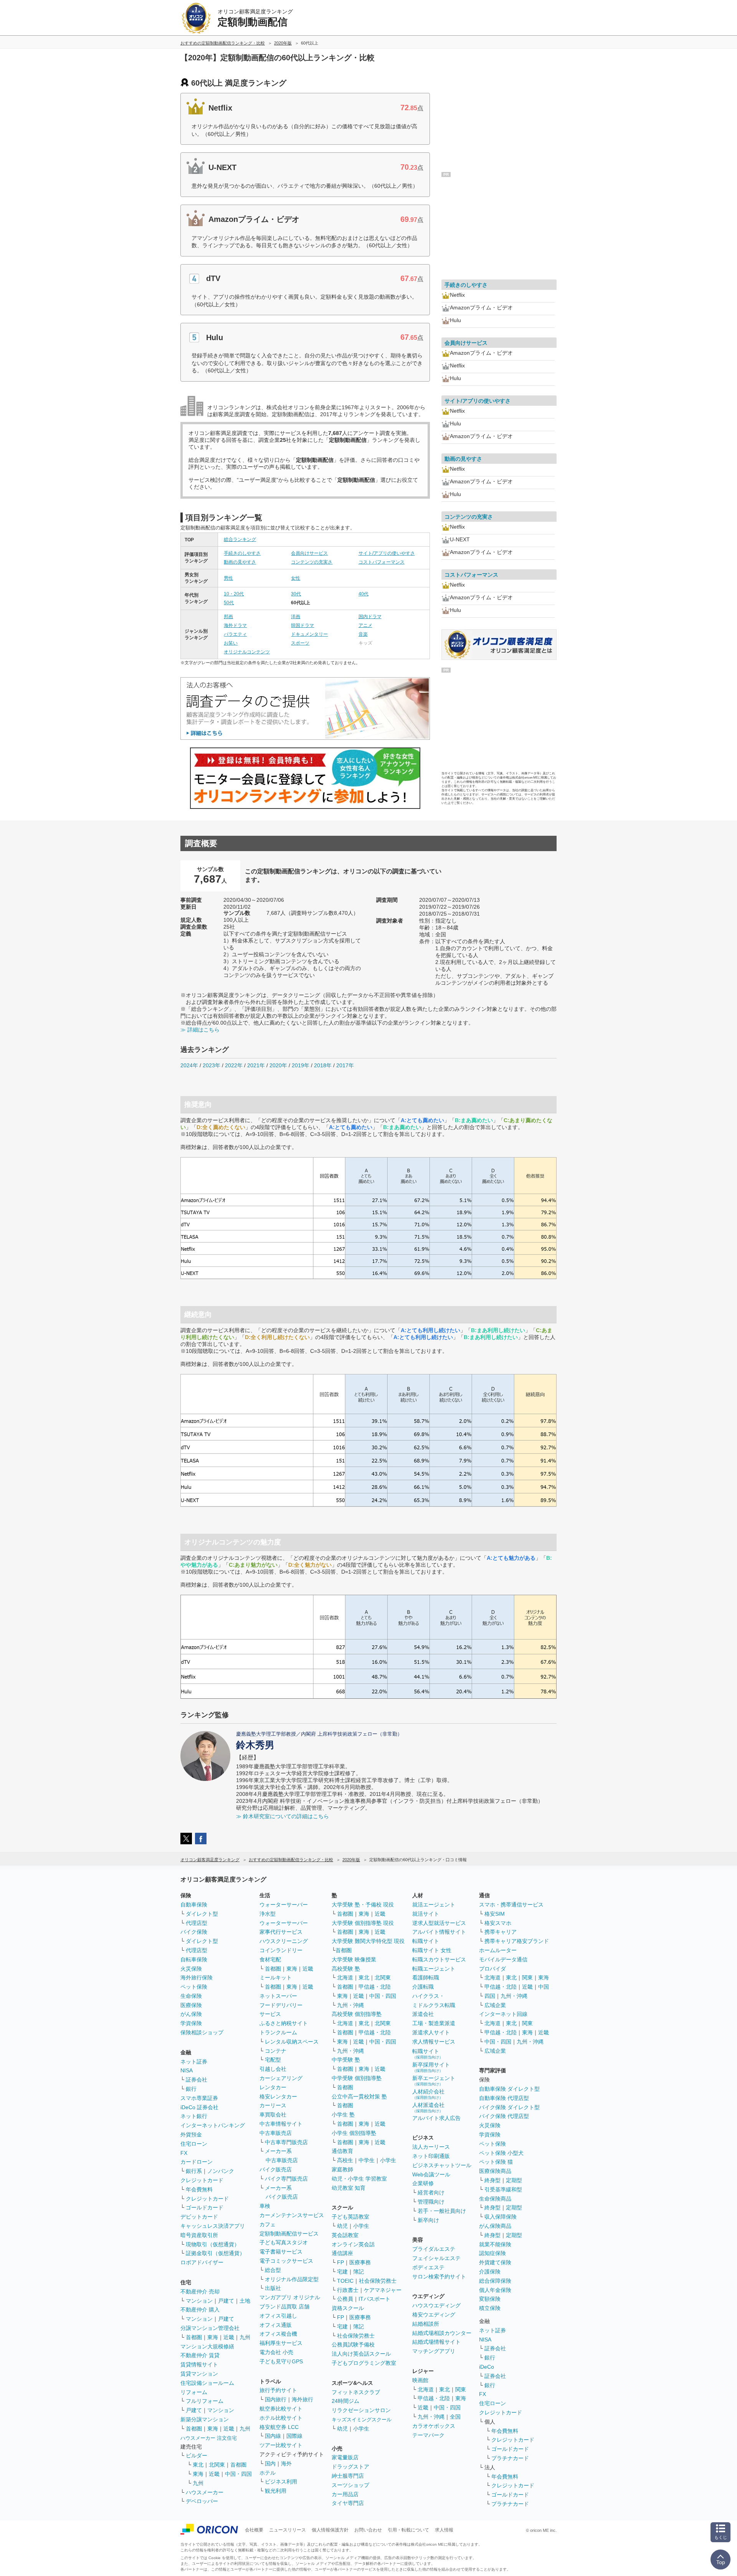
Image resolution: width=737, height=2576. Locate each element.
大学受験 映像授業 (354, 1959)
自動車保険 (194, 1905)
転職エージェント (434, 1969)
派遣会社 (423, 2014)
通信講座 (342, 2253)
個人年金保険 (495, 2290)
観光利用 (276, 2491)
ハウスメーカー (205, 2492)
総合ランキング (240, 539)
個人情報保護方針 (330, 2530)
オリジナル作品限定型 (292, 2279)
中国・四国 (238, 2474)
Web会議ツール (431, 2174)
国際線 (294, 2436)
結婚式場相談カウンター (442, 2333)
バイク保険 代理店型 (504, 2116)
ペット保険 (194, 1987)
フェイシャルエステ (436, 2258)
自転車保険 (194, 1959)
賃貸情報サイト (199, 2364)
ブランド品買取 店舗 (284, 2306)
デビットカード (199, 2217)
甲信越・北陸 (375, 1987)
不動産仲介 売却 (200, 2292)
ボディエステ (428, 2267)
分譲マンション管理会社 (210, 2328)
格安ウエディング (434, 2315)
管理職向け (431, 2202)
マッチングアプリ (434, 2351)
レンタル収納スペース (292, 2042)
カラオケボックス (434, 2426)
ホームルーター (498, 1950)
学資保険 (191, 2023)
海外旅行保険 (197, 1977)
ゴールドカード (205, 2207)
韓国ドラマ (302, 625)
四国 (490, 1996)
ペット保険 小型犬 (501, 2153)
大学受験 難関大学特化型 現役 (368, 1941)
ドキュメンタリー (309, 634)
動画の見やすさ (240, 562)
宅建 (342, 2272)
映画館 (420, 2380)
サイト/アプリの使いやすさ (387, 553)
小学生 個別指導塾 (354, 2133)
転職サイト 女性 (432, 1950)
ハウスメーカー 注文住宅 (209, 2438)
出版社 (273, 2288)
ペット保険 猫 (496, 2162)
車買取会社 (273, 2115)
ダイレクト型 (202, 1914)
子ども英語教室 (350, 2217)
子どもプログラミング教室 (364, 2363)
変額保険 (490, 2299)
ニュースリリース (288, 2530)
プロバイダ (492, 1969)
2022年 (234, 1065)
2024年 (189, 1065)
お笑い (231, 643)
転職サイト (426, 1941)
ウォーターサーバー (284, 1905)
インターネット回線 (503, 2014)
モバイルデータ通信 (503, 1959)
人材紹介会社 (428, 2094)
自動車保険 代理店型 (504, 2098)
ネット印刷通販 (431, 2156)
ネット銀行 (194, 2116)
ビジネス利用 (281, 2482)
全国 (455, 2417)
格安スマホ (498, 1923)
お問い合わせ (368, 2530)
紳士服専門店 (348, 2476)
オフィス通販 (276, 2325)
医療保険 (191, 2005)
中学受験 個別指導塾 (357, 2078)
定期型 (514, 2180)
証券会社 (197, 2080)
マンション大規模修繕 (207, 2346)
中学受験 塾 (346, 2060)
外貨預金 (191, 2135)
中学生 (367, 2160)
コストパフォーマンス (382, 562)
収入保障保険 (501, 2217)
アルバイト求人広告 (436, 2118)
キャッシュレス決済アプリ (213, 2226)
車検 (265, 2206)
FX (184, 2153)
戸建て (226, 2301)
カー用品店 (345, 2494)
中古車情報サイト (281, 2124)
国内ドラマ (370, 617)
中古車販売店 (276, 2133)
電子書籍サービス (281, 2252)
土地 (245, 2301)
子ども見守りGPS (281, 2361)
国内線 (273, 2436)
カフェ (268, 2224)
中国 (544, 1987)
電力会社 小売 (276, 2352)
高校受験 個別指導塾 (357, 2014)
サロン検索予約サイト (439, 2277)
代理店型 (197, 1923)
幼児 (342, 2226)
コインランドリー (281, 1950)
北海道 (345, 1977)
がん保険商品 (495, 2226)
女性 (296, 578)
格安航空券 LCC (279, 2427)
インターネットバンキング (213, 2125)
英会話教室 (345, 2235)
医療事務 (360, 2262)
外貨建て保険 (495, 2262)
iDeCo (487, 2367)
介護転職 (423, 1987)
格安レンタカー (278, 2097)
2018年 (323, 1065)
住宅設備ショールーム (207, 2383)
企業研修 (423, 2183)
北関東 (217, 2465)
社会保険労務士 (378, 2281)
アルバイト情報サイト (439, 1932)
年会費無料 (199, 2189)
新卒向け (428, 2220)
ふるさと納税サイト (284, 2023)
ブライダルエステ (434, 2249)
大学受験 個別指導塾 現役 (363, 1923)
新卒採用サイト (431, 2067)
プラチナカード (510, 2458)
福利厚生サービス (281, 2343)
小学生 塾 (343, 2115)
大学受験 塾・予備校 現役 (363, 1905)
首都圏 (194, 2337)
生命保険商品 (495, 2199)
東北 (198, 2465)
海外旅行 (302, 2399)
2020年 (278, 1065)
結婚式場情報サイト (436, 2342)
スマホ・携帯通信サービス (511, 1905)
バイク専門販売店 (286, 2179)
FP (340, 2262)
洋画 (296, 617)
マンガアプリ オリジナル (290, 2297)
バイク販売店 (276, 2169)
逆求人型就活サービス (439, 1923)
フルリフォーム (205, 2401)
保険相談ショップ (202, 2032)
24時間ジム (345, 2401)
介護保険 (490, 2272)
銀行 (191, 2089)
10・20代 (234, 594)
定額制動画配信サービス (289, 2234)
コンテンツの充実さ (312, 562)
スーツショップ (350, 2485)
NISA (187, 2070)
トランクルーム (278, 2032)
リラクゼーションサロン (361, 2410)
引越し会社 (273, 2069)
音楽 (363, 634)
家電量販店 (345, 2457)
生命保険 (191, 1996)
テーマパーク (428, 2435)
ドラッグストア (350, 2467)
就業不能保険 (495, 2244)
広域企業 (495, 2005)
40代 (364, 594)
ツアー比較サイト (281, 2445)
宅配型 (273, 2060)
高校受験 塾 (346, 1969)
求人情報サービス (434, 2042)
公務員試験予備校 (353, 2345)
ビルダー (197, 2455)
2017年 (345, 1065)
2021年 (256, 1065)
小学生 (388, 2160)
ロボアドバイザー (202, 2262)
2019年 (301, 1065)
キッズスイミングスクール (362, 2420)
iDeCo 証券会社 (199, 2107)
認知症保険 (492, 2253)
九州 (245, 2337)
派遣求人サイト (431, 2032)
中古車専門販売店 (286, 2142)
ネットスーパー (278, 1996)
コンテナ (276, 2051)
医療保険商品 (495, 2171)
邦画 (228, 617)
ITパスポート (374, 2299)
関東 (461, 2389)
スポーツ (300, 643)
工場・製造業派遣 (434, 2023)
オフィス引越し (278, 2316)
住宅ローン (194, 2144)
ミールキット (276, 1977)
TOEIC (345, 2281)
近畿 (229, 2337)
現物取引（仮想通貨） (213, 2244)
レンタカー (273, 2087)
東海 (213, 2337)
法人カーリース (431, 2147)
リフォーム (194, 2392)
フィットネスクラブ (356, 2392)
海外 (286, 2464)
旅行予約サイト (278, 2390)
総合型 (273, 2270)
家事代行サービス (281, 1932)
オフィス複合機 (278, 2334)
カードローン (197, 2162)
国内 (270, 2464)
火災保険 (191, 1969)
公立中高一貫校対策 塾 (359, 2097)
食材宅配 (270, 1959)
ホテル (268, 2473)
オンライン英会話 (353, 2244)
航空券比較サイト (281, 2409)
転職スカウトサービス (439, 1959)
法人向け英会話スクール (361, 2354)
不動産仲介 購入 (200, 2310)
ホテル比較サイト (281, 2418)
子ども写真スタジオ (284, 2242)
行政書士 (348, 2290)
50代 (229, 603)
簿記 (359, 2272)
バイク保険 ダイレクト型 (509, 2107)
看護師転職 (426, 1977)
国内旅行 (276, 2399)
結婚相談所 (426, 2324)
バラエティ (235, 634)
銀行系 (194, 2171)
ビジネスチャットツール (442, 2165)
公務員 (345, 2299)
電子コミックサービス (286, 2261)
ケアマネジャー (383, 2290)
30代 (296, 594)
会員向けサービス (309, 553)
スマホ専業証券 (199, 2098)
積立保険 (490, 2308)
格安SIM (495, 1914)
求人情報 (444, 2530)
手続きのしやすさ (242, 553)
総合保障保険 (495, 2281)
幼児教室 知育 (349, 2188)
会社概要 (254, 2530)
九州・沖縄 (350, 2005)
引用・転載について (408, 2530)
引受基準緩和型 (503, 2189)
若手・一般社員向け (442, 2211)
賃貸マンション (199, 2374)
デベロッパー (202, 2501)
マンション (199, 2301)
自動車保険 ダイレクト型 (509, 2089)
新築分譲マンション (205, 2419)
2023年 (212, 1065)
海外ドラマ (235, 625)
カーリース (273, 2105)
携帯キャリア (501, 1932)
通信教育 (342, 2151)
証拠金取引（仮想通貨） (215, 2253)
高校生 (345, 2160)
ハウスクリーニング (284, 1941)
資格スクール (348, 2308)
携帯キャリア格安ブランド (517, 1941)
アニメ (365, 625)
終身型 (492, 2180)
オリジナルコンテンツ (247, 652)
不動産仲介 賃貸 (200, 2355)
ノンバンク (221, 2171)
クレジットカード (202, 2180)
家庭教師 (342, 2169)
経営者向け (431, 2192)
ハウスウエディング (436, 2305)
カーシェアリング (281, 2078)
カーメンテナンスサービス (292, 2215)
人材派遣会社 (428, 2107)
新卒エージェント (434, 2081)
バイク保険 (194, 1932)
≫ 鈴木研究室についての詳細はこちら (283, 1816)
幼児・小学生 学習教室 (359, 2179)
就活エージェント (434, 1905)
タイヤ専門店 (348, 2503)
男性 (228, 578)
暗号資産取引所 (199, 2235)
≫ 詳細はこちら (200, 1030)
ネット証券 (194, 2062)
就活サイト (426, 1914)
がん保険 (191, 2014)
